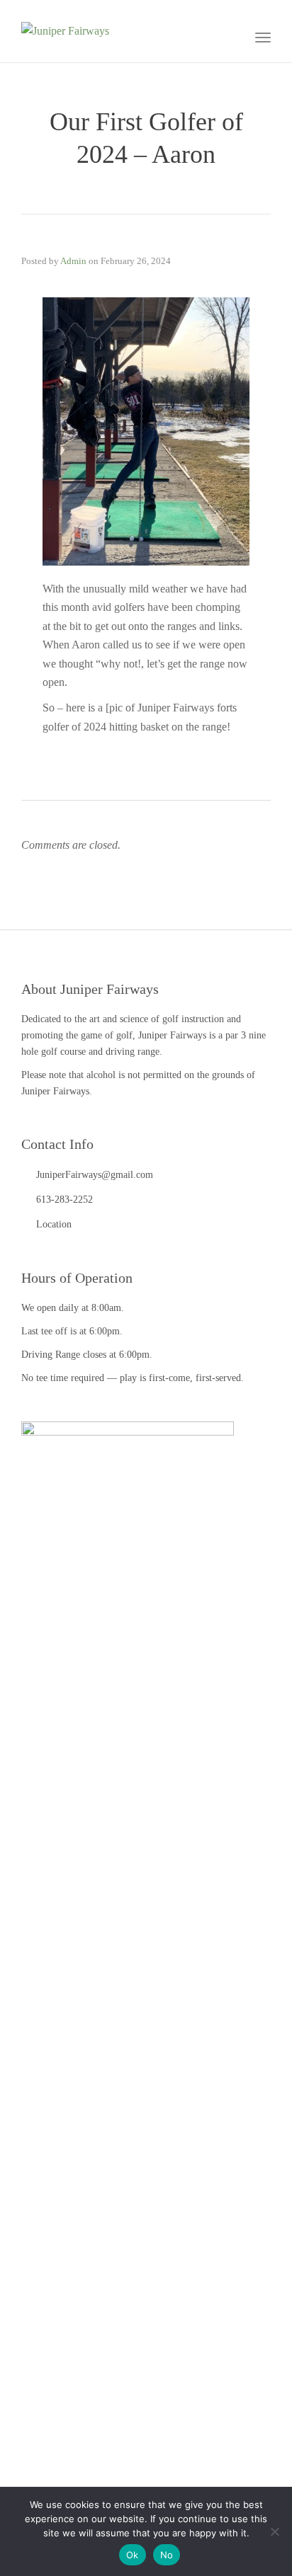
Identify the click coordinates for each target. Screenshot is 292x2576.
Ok (133, 2555)
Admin (73, 261)
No (167, 2555)
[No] (274, 2531)
